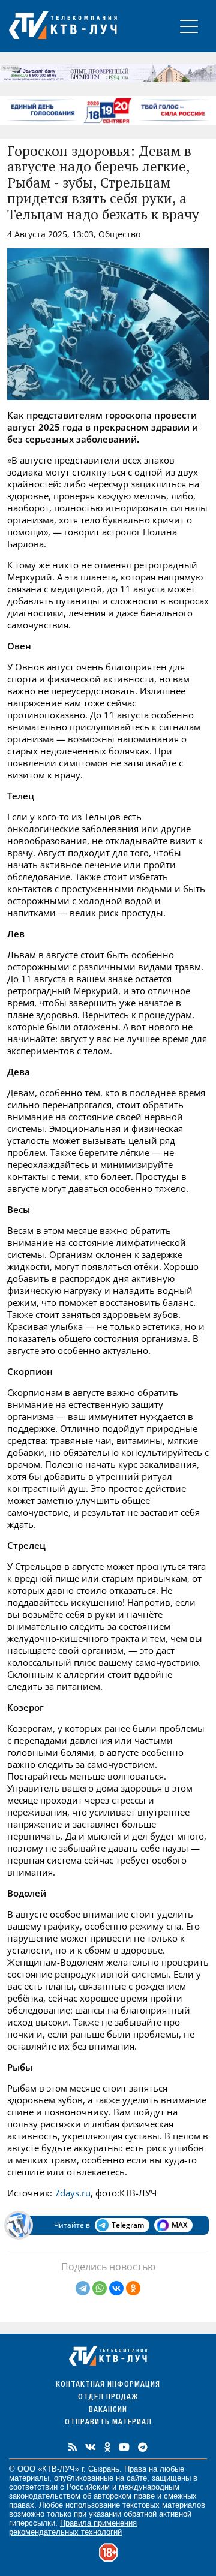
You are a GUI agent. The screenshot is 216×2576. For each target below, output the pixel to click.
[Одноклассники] (133, 2288)
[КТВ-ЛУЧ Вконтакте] (91, 2447)
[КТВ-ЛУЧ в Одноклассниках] (107, 2447)
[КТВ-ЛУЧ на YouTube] (124, 2447)
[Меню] (189, 26)
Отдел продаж (108, 2398)
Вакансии (108, 2410)
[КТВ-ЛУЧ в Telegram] (143, 2447)
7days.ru (73, 2193)
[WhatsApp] (100, 2288)
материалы (29, 2478)
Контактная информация (108, 2385)
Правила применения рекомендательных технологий (73, 2527)
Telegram (128, 2225)
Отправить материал (108, 2423)
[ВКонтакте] (116, 2288)
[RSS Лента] (73, 2447)
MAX (179, 2225)
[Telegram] (83, 2288)
